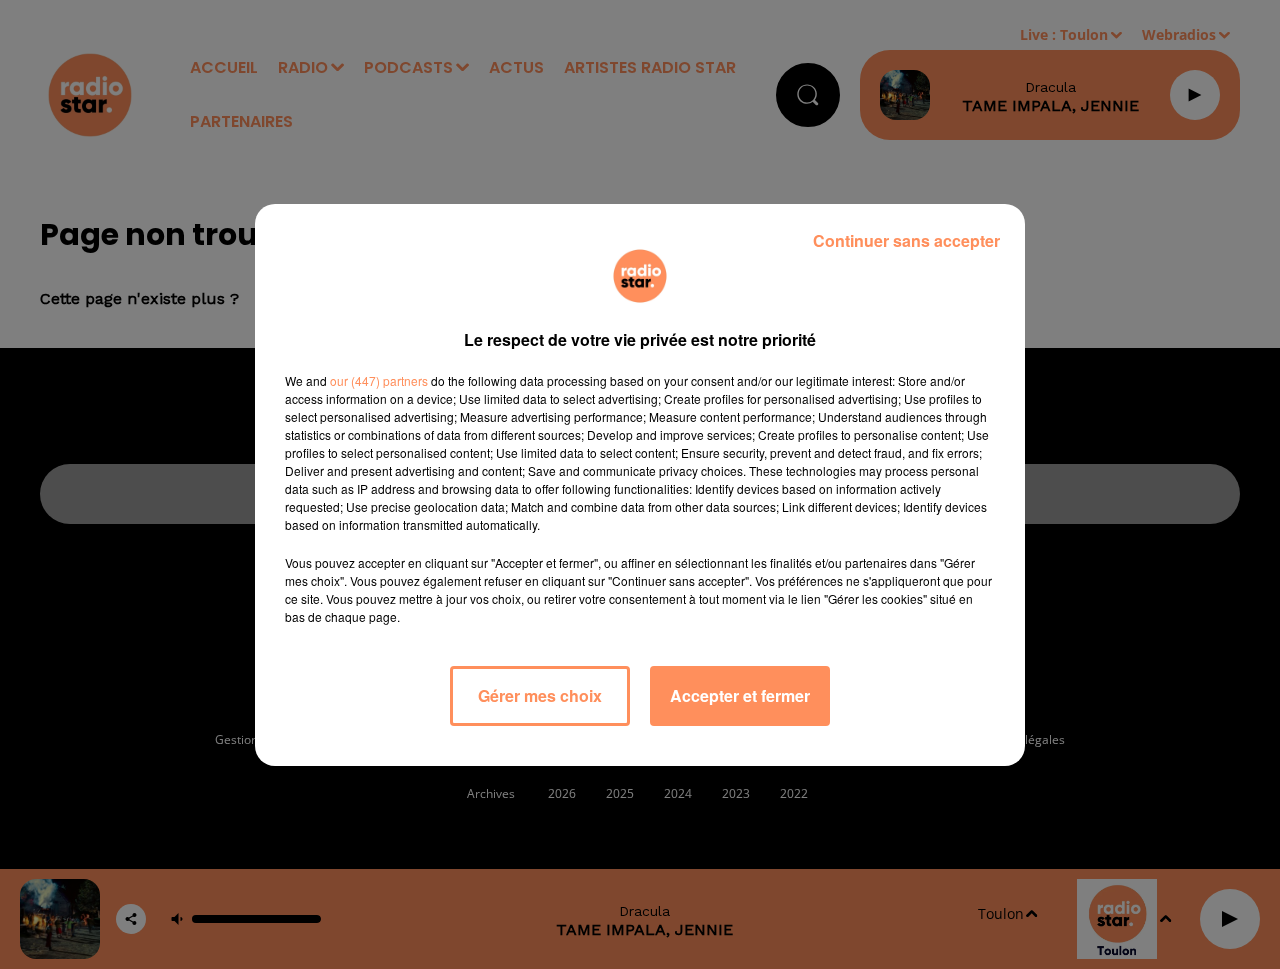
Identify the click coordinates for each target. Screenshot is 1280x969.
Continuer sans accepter (906, 240)
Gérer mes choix (540, 695)
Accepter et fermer (740, 695)
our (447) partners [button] (379, 380)
